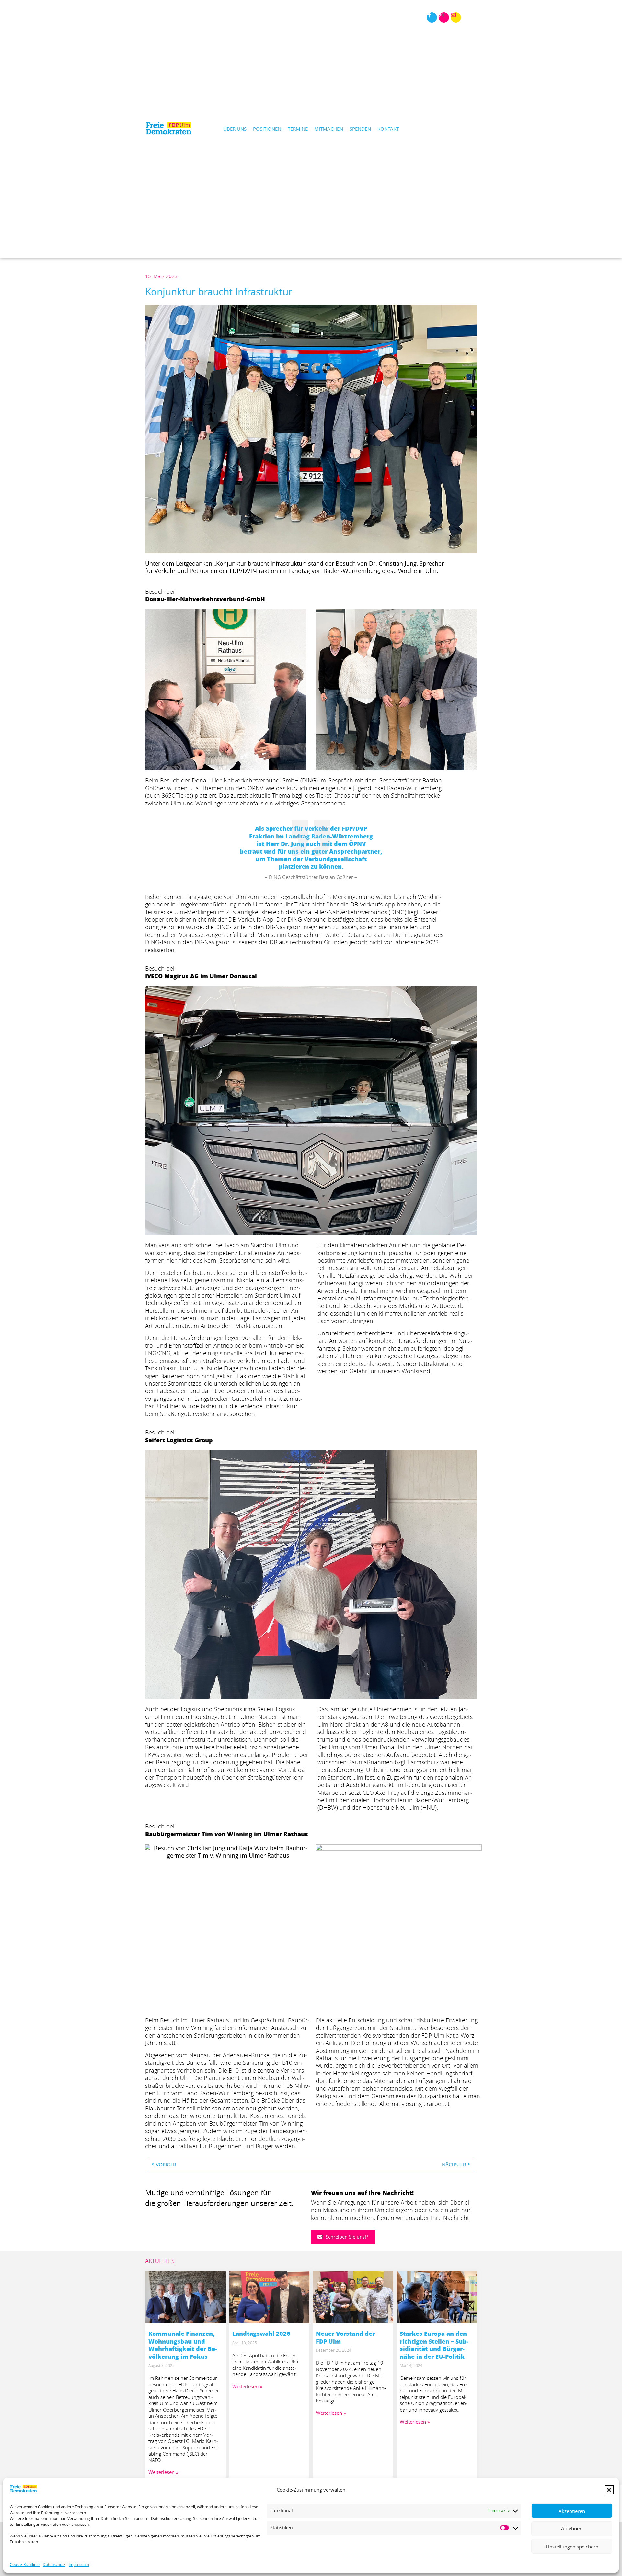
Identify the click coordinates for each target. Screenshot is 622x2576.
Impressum (79, 2565)
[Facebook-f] (432, 17)
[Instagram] (444, 17)
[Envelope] (456, 17)
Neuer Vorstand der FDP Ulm (345, 2337)
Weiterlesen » (163, 2472)
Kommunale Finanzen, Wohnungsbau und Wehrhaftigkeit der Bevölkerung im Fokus (183, 2345)
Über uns (235, 129)
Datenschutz (54, 2565)
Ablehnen (572, 2529)
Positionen (267, 129)
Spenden (360, 129)
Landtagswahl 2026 (261, 2334)
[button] (609, 2490)
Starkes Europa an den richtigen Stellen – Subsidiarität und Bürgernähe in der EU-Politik (434, 2345)
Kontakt (388, 129)
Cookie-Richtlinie (25, 2565)
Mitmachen (329, 129)
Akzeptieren (572, 2511)
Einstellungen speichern (572, 2547)
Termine (298, 129)
